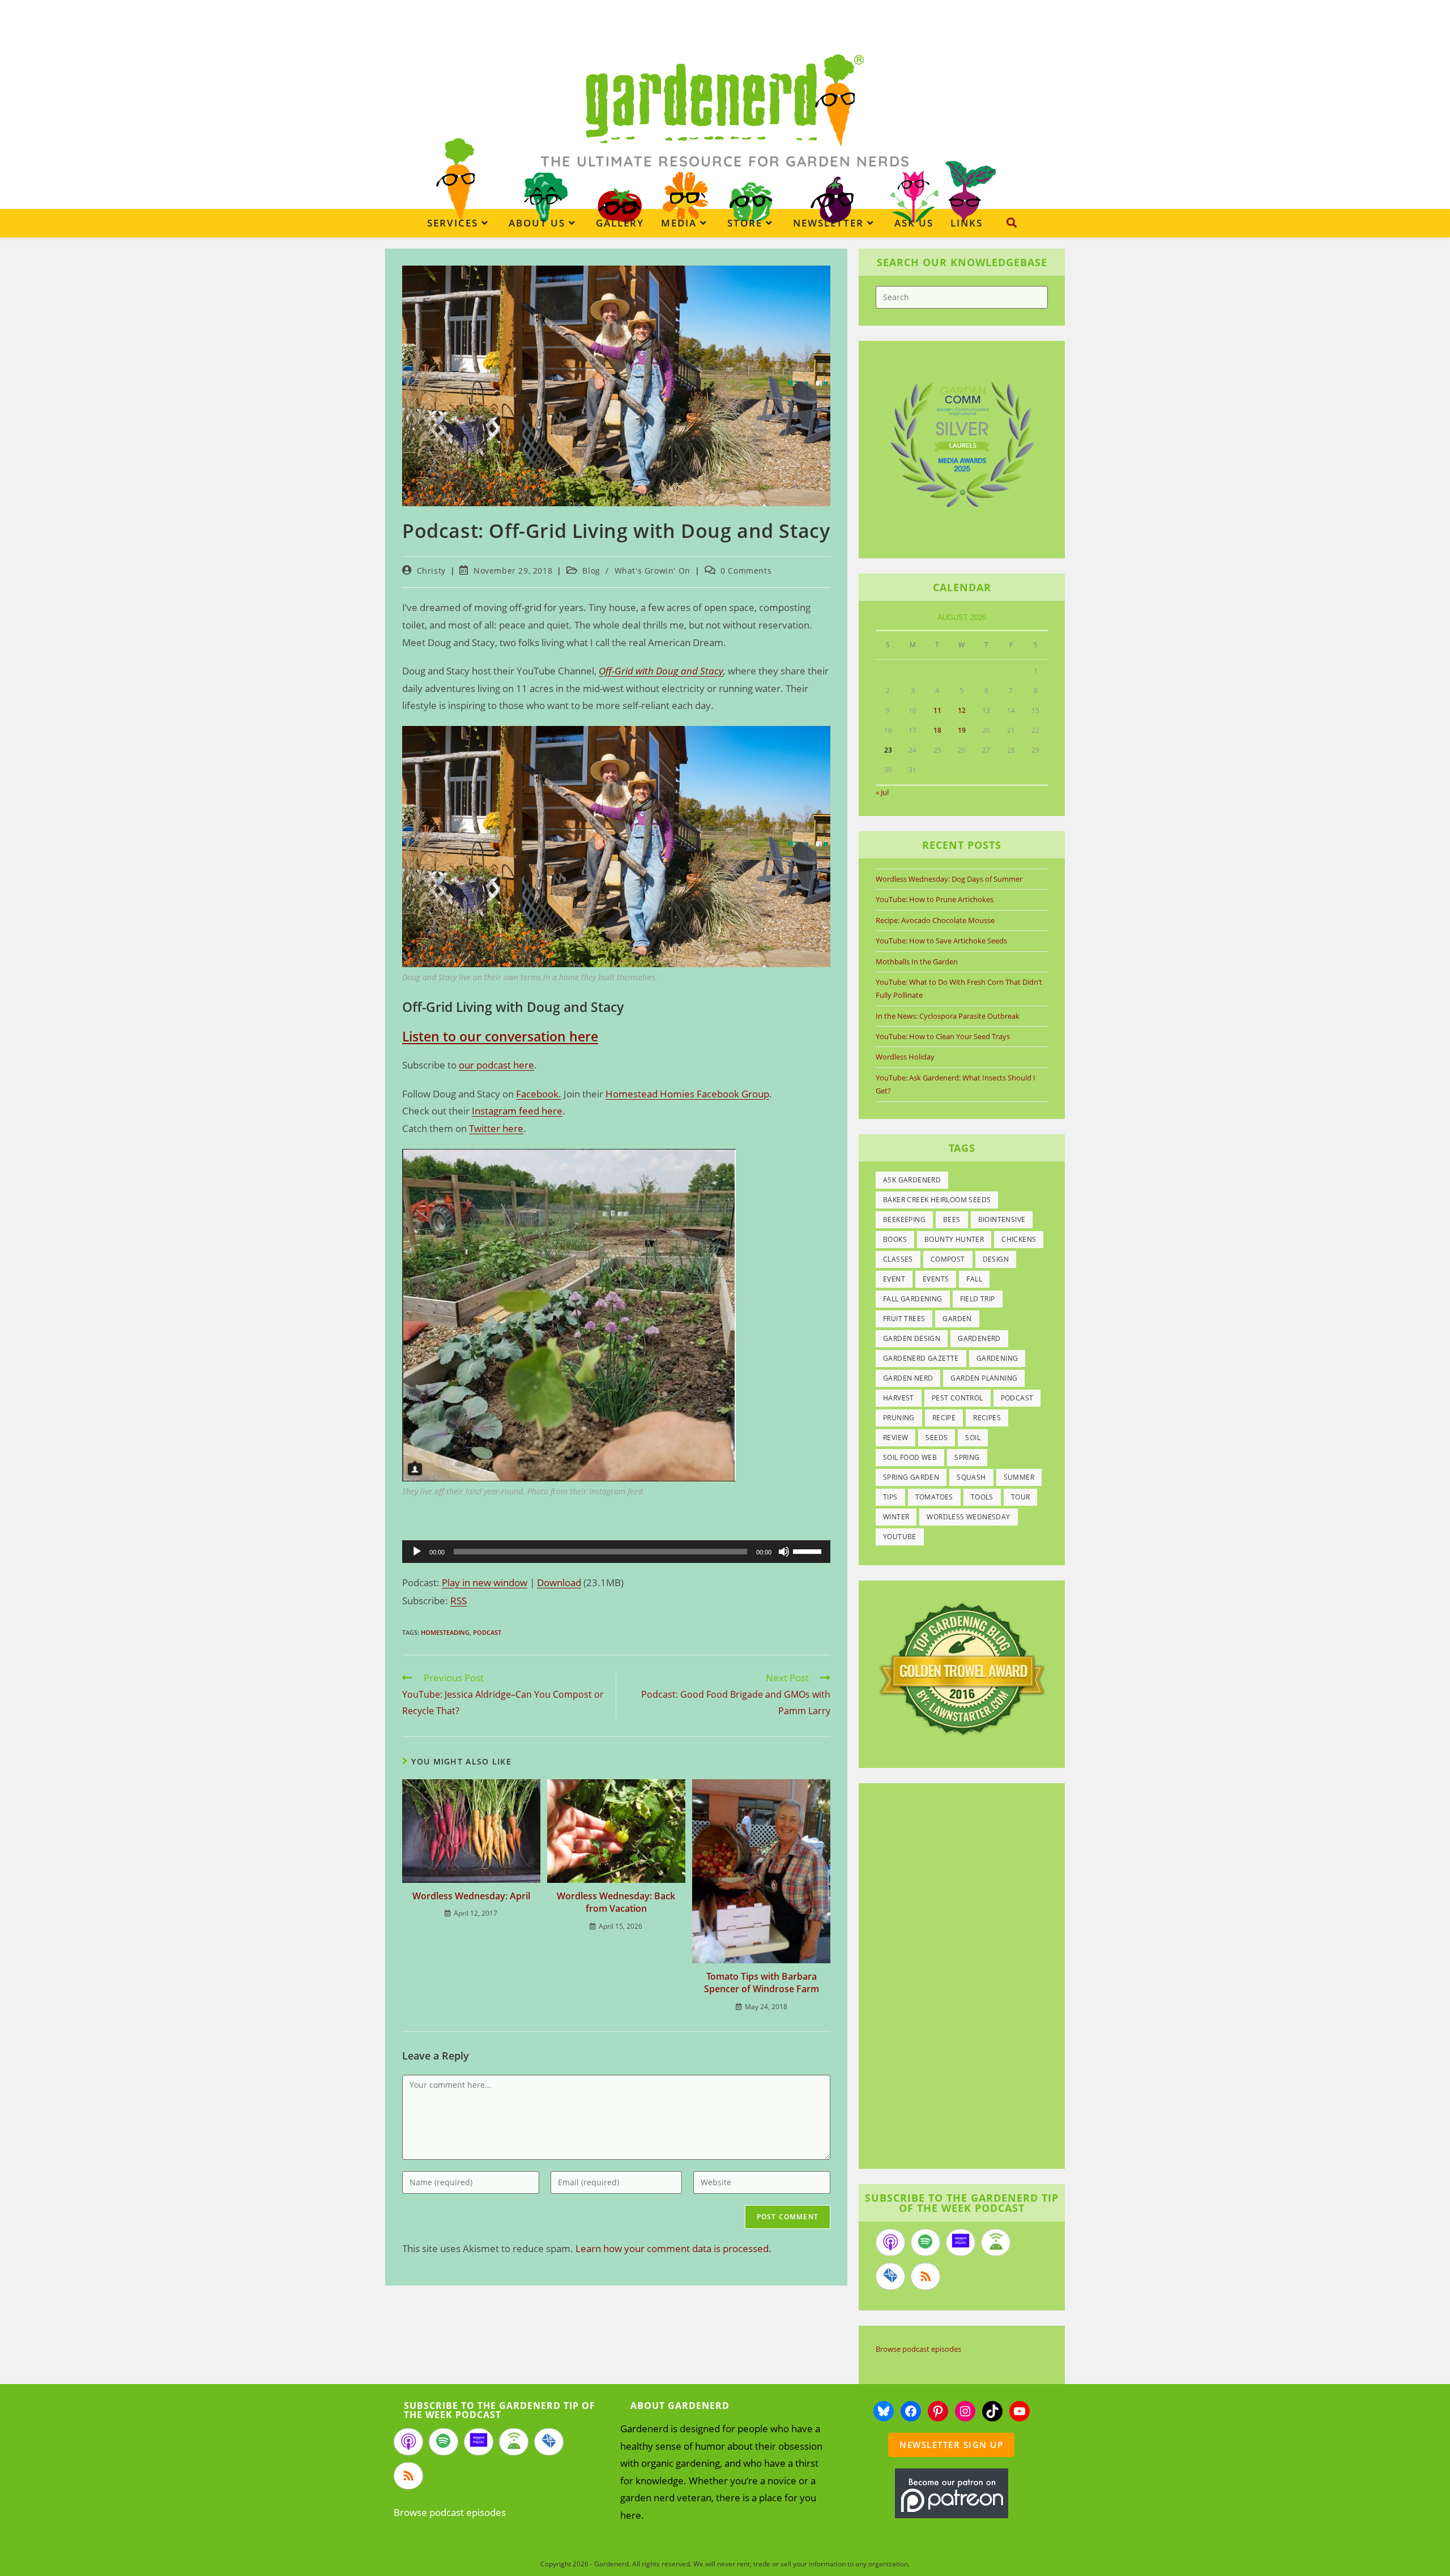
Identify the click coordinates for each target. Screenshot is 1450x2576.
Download (559, 1582)
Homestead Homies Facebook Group (687, 1094)
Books (895, 1239)
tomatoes (934, 1497)
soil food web (910, 1457)
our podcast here (496, 1065)
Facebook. (539, 1094)
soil (973, 1437)
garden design (912, 1338)
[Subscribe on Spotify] (926, 2242)
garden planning (984, 1378)
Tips (890, 1497)
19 (962, 730)
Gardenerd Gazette (921, 1358)
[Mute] (784, 1552)
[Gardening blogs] (962, 1668)
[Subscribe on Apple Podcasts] (890, 2242)
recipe (944, 1418)
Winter (896, 1517)
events (936, 1279)
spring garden (911, 1477)
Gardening (997, 1358)
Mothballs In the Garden (917, 962)
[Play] (417, 1552)
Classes (898, 1259)
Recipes (987, 1418)
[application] (616, 1552)
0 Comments (746, 571)
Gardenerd (979, 1338)
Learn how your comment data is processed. (673, 2248)
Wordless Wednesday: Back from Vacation (616, 1902)
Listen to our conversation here (500, 1036)
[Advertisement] (956, 1977)
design (996, 1259)
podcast (487, 1632)
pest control (958, 1398)
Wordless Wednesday (968, 1517)
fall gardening (913, 1299)
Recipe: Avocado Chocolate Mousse (935, 920)
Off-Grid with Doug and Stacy (661, 671)
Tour (1021, 1497)
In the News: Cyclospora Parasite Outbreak (948, 1016)
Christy (431, 571)
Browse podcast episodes (918, 2349)
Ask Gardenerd (912, 1180)
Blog (591, 571)
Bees (952, 1219)
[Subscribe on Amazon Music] (961, 2242)
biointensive (1002, 1219)
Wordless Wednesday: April (471, 1896)
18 (937, 730)
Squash (971, 1477)
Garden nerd (908, 1378)
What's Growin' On (652, 571)
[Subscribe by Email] (890, 2276)
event (894, 1279)
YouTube (900, 1537)
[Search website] (1012, 223)
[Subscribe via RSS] (926, 2276)
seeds (937, 1437)
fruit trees (904, 1319)
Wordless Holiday (905, 1057)
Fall (974, 1279)
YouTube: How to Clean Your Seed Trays (943, 1036)
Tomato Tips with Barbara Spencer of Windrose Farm (762, 1983)
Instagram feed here (517, 1111)
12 (962, 710)
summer (1019, 1477)
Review (895, 1437)
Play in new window (485, 1582)
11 (937, 710)
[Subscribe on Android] (996, 2242)
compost (948, 1259)
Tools (982, 1497)
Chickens (1019, 1239)
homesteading (445, 1632)
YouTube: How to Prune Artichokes (935, 899)
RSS (459, 1601)
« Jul (882, 792)
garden (957, 1319)
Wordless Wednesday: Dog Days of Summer (949, 879)
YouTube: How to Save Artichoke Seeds (941, 941)
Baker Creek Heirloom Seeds (937, 1200)
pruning (899, 1418)
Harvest (899, 1398)
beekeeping (904, 1219)
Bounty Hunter (954, 1239)
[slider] (809, 1550)
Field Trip (978, 1299)
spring (967, 1457)
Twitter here (496, 1128)
